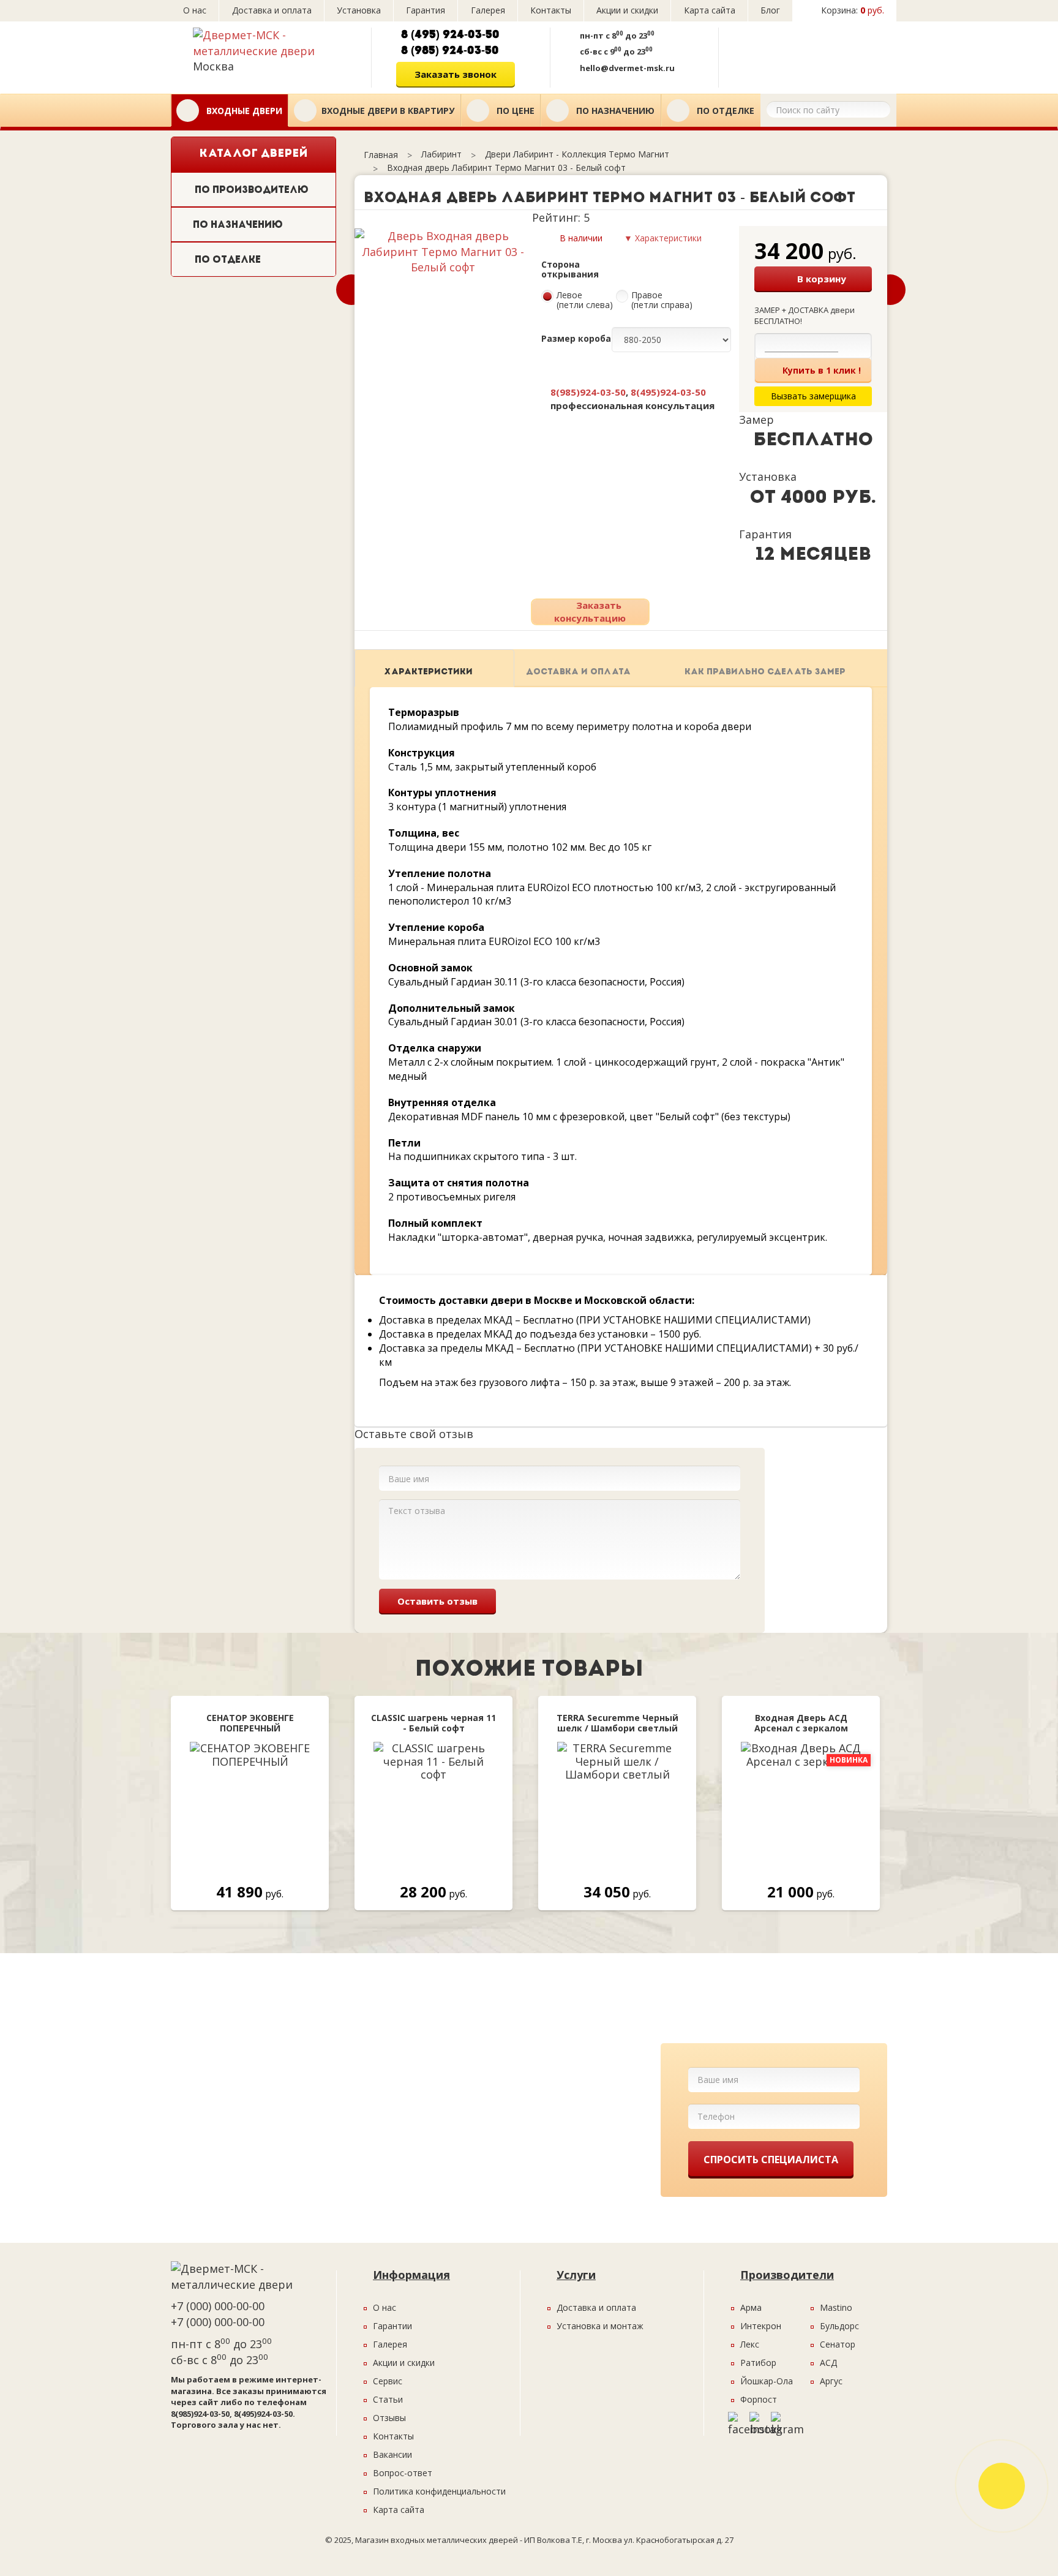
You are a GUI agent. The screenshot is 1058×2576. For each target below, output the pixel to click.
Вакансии (392, 2454)
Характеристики (428, 672)
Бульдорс (839, 2326)
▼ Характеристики (663, 238)
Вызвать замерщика (804, 53)
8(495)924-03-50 (668, 392)
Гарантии (392, 2326)
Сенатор (838, 2344)
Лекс (750, 2344)
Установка (359, 10)
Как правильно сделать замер (765, 672)
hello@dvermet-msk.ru (627, 68)
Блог (770, 10)
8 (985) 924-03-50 (450, 51)
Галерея (488, 10)
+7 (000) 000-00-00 (218, 2306)
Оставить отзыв (437, 1601)
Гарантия (426, 10)
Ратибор (758, 2363)
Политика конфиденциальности (439, 2491)
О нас (195, 10)
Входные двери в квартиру (388, 111)
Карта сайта (710, 10)
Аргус (831, 2381)
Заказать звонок (456, 74)
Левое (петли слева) (585, 301)
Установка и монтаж (600, 2326)
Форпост (759, 2399)
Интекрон (761, 2326)
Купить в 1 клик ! (822, 370)
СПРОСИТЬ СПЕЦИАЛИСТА (771, 2160)
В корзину (822, 279)
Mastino (836, 2307)
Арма (751, 2307)
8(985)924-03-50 (588, 392)
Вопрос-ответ (403, 2473)
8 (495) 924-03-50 (450, 35)
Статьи (388, 2399)
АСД (828, 2363)
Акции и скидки (627, 10)
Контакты (551, 10)
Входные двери (243, 111)
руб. (853, 10)
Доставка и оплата (272, 10)
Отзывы (389, 2418)
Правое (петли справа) (662, 301)
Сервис (388, 2381)
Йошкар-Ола (767, 2381)
